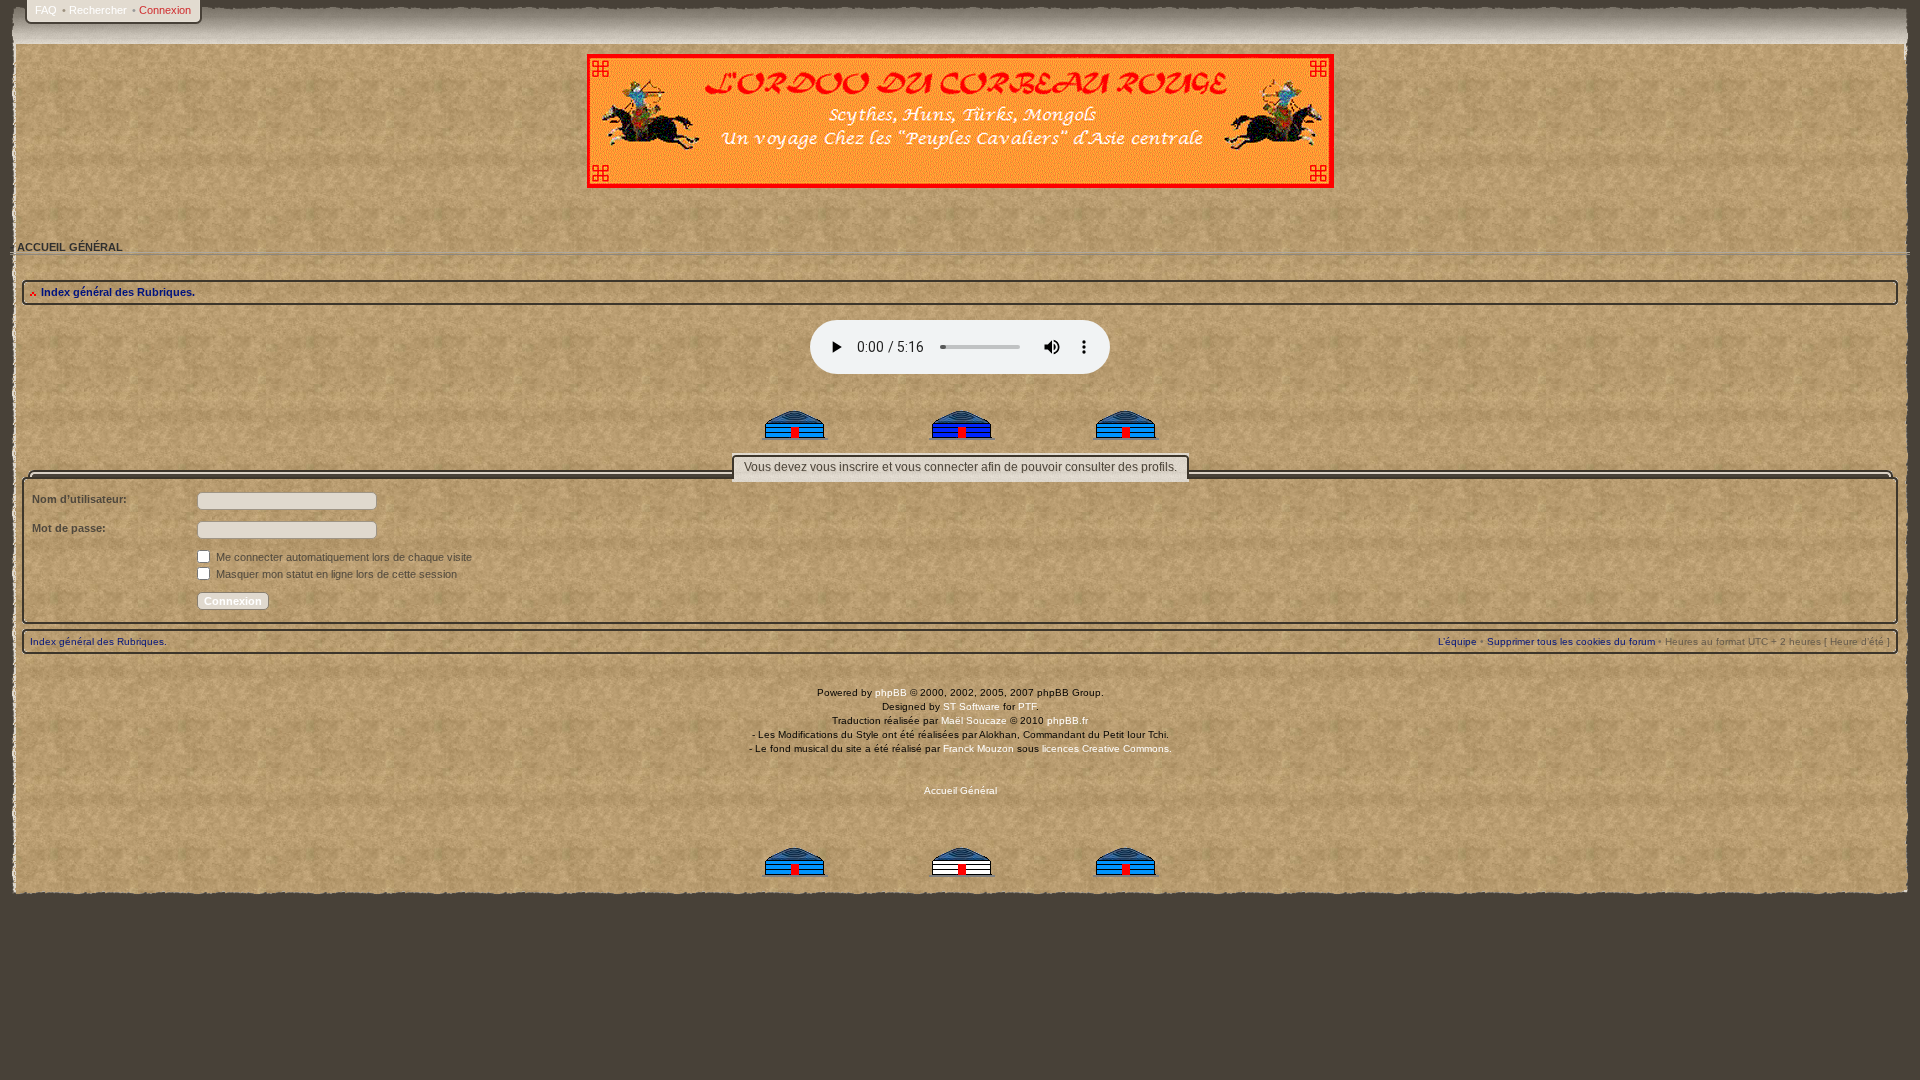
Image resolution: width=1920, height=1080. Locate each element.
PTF (1027, 706)
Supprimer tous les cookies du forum (1571, 641)
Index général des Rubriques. (118, 292)
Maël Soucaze (974, 720)
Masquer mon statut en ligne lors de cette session (335, 574)
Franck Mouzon (978, 748)
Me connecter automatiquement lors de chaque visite (342, 557)
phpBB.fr (1067, 720)
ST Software (971, 706)
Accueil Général (960, 790)
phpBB (891, 692)
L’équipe (1457, 641)
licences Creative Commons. (1107, 748)
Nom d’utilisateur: (79, 499)
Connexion (165, 10)
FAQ (46, 10)
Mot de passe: (69, 528)
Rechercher (98, 10)
